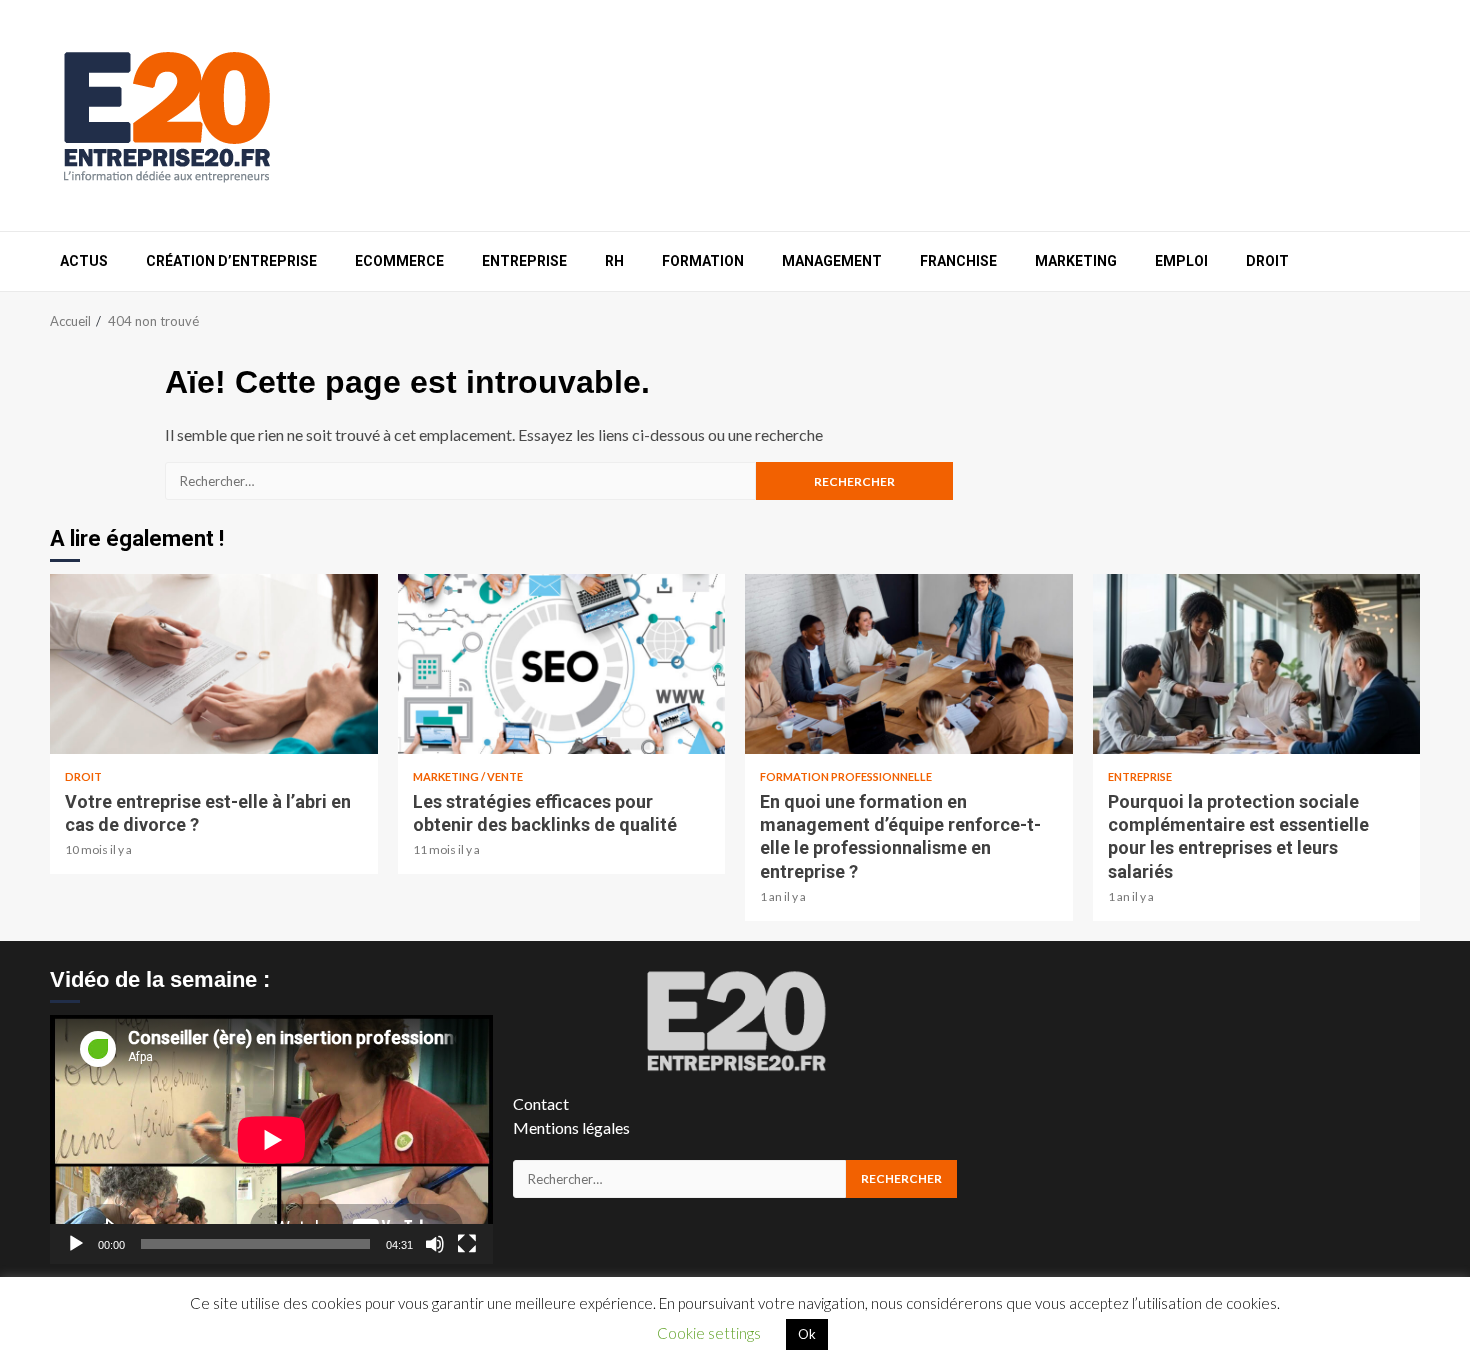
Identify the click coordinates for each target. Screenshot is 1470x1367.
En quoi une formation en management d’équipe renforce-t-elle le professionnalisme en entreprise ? (909, 664)
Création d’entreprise (231, 261)
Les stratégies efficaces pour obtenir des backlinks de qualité (562, 664)
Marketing (1076, 261)
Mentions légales (571, 1127)
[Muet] (435, 1244)
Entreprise (524, 261)
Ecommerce (399, 261)
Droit (1267, 261)
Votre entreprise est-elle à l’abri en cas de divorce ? (214, 664)
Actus (84, 261)
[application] (271, 1139)
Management (832, 261)
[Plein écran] (467, 1244)
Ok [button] (807, 1334)
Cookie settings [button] (709, 1333)
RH (614, 261)
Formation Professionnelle (846, 776)
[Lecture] (76, 1244)
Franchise (958, 261)
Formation (703, 261)
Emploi (1181, 261)
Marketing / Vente (468, 776)
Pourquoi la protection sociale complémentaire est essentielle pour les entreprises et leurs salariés (1257, 664)
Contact (541, 1103)
